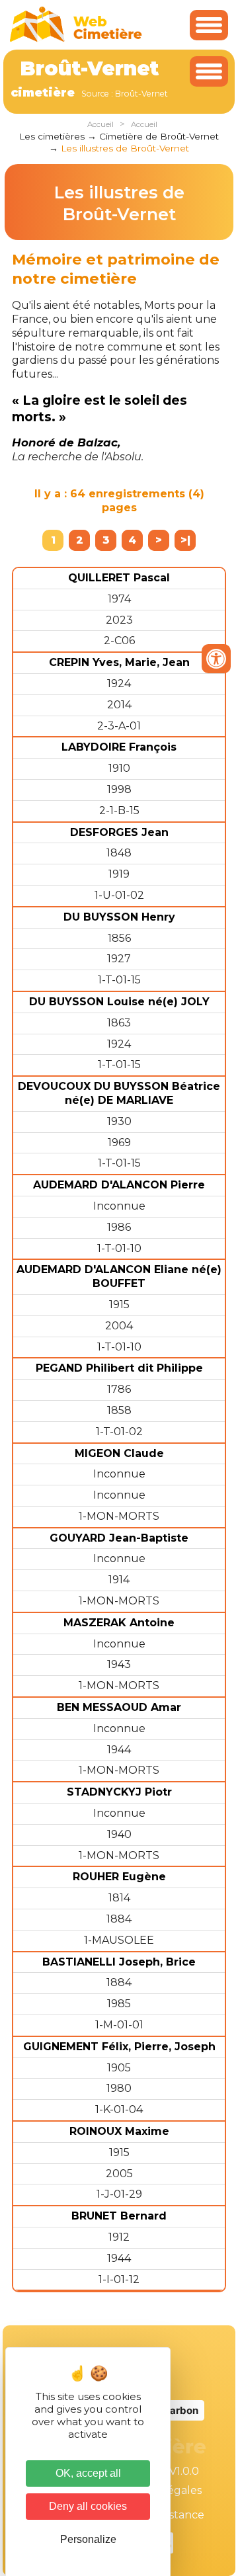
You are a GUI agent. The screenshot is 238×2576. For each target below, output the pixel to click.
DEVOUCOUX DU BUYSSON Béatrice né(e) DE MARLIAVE (119, 1093)
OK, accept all (88, 2473)
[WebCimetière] (76, 39)
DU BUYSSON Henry (119, 917)
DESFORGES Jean (119, 832)
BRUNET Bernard (119, 2216)
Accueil (100, 124)
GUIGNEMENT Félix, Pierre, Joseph (119, 2047)
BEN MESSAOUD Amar (119, 1707)
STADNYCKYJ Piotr (119, 1792)
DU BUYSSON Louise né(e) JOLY (119, 1002)
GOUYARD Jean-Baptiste (119, 1538)
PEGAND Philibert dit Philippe (119, 1368)
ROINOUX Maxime (119, 2131)
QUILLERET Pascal (119, 578)
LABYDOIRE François (119, 747)
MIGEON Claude (119, 1453)
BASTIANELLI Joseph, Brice (119, 1962)
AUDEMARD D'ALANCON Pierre (119, 1185)
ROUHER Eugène (119, 1877)
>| (185, 540)
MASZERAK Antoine (119, 1623)
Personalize (88, 2539)
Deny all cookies (88, 2506)
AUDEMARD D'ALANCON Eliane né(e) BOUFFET (119, 1276)
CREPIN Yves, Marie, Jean (119, 662)
